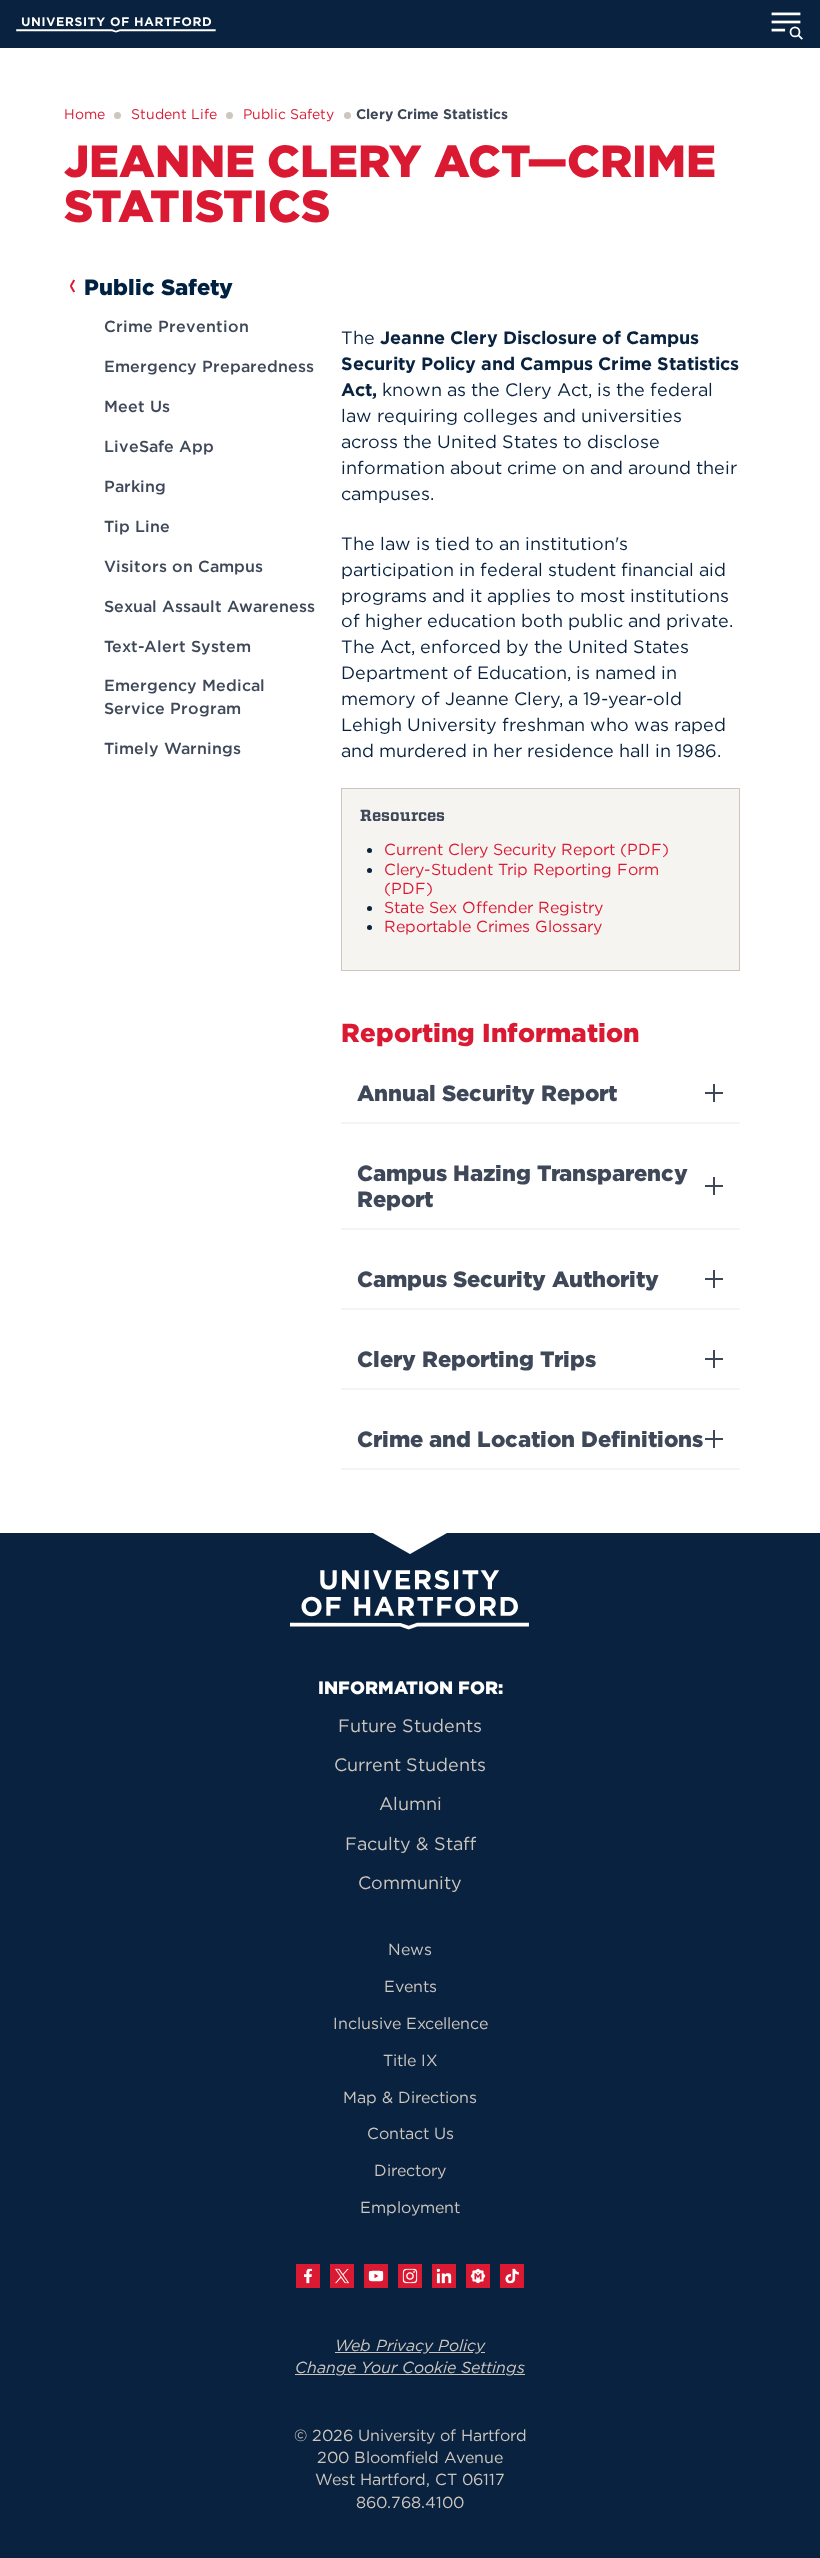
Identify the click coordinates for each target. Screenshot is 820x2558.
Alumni (410, 1803)
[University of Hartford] (116, 27)
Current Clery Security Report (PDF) (526, 849)
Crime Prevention (176, 326)
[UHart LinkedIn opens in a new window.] (444, 2276)
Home (84, 114)
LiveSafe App (159, 446)
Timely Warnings (172, 748)
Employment (410, 2207)
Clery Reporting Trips (476, 1359)
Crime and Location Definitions (530, 1439)
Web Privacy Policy (410, 2345)
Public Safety (288, 114)
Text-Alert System (177, 646)
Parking (135, 486)
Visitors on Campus (183, 566)
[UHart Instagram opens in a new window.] (410, 2276)
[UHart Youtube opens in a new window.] (376, 2276)
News (410, 1949)
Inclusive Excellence (410, 2023)
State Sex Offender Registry (493, 907)
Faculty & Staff (410, 1843)
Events (410, 1986)
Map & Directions (410, 2097)
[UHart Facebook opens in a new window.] (308, 2276)
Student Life (174, 114)
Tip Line (137, 526)
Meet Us (137, 406)
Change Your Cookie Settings (410, 2367)
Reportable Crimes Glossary (493, 926)
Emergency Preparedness (209, 366)
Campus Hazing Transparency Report (522, 1186)
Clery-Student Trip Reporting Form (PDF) (521, 878)
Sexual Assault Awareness (209, 606)
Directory (410, 2170)
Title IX (410, 2060)
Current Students (410, 1764)
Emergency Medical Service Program (184, 696)
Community (410, 1882)
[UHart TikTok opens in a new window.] (512, 2276)
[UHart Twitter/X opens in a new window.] (342, 2276)
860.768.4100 (410, 2502)
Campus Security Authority (508, 1279)
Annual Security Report (487, 1093)
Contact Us (410, 2133)
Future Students (410, 1725)
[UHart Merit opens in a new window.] (478, 2276)
